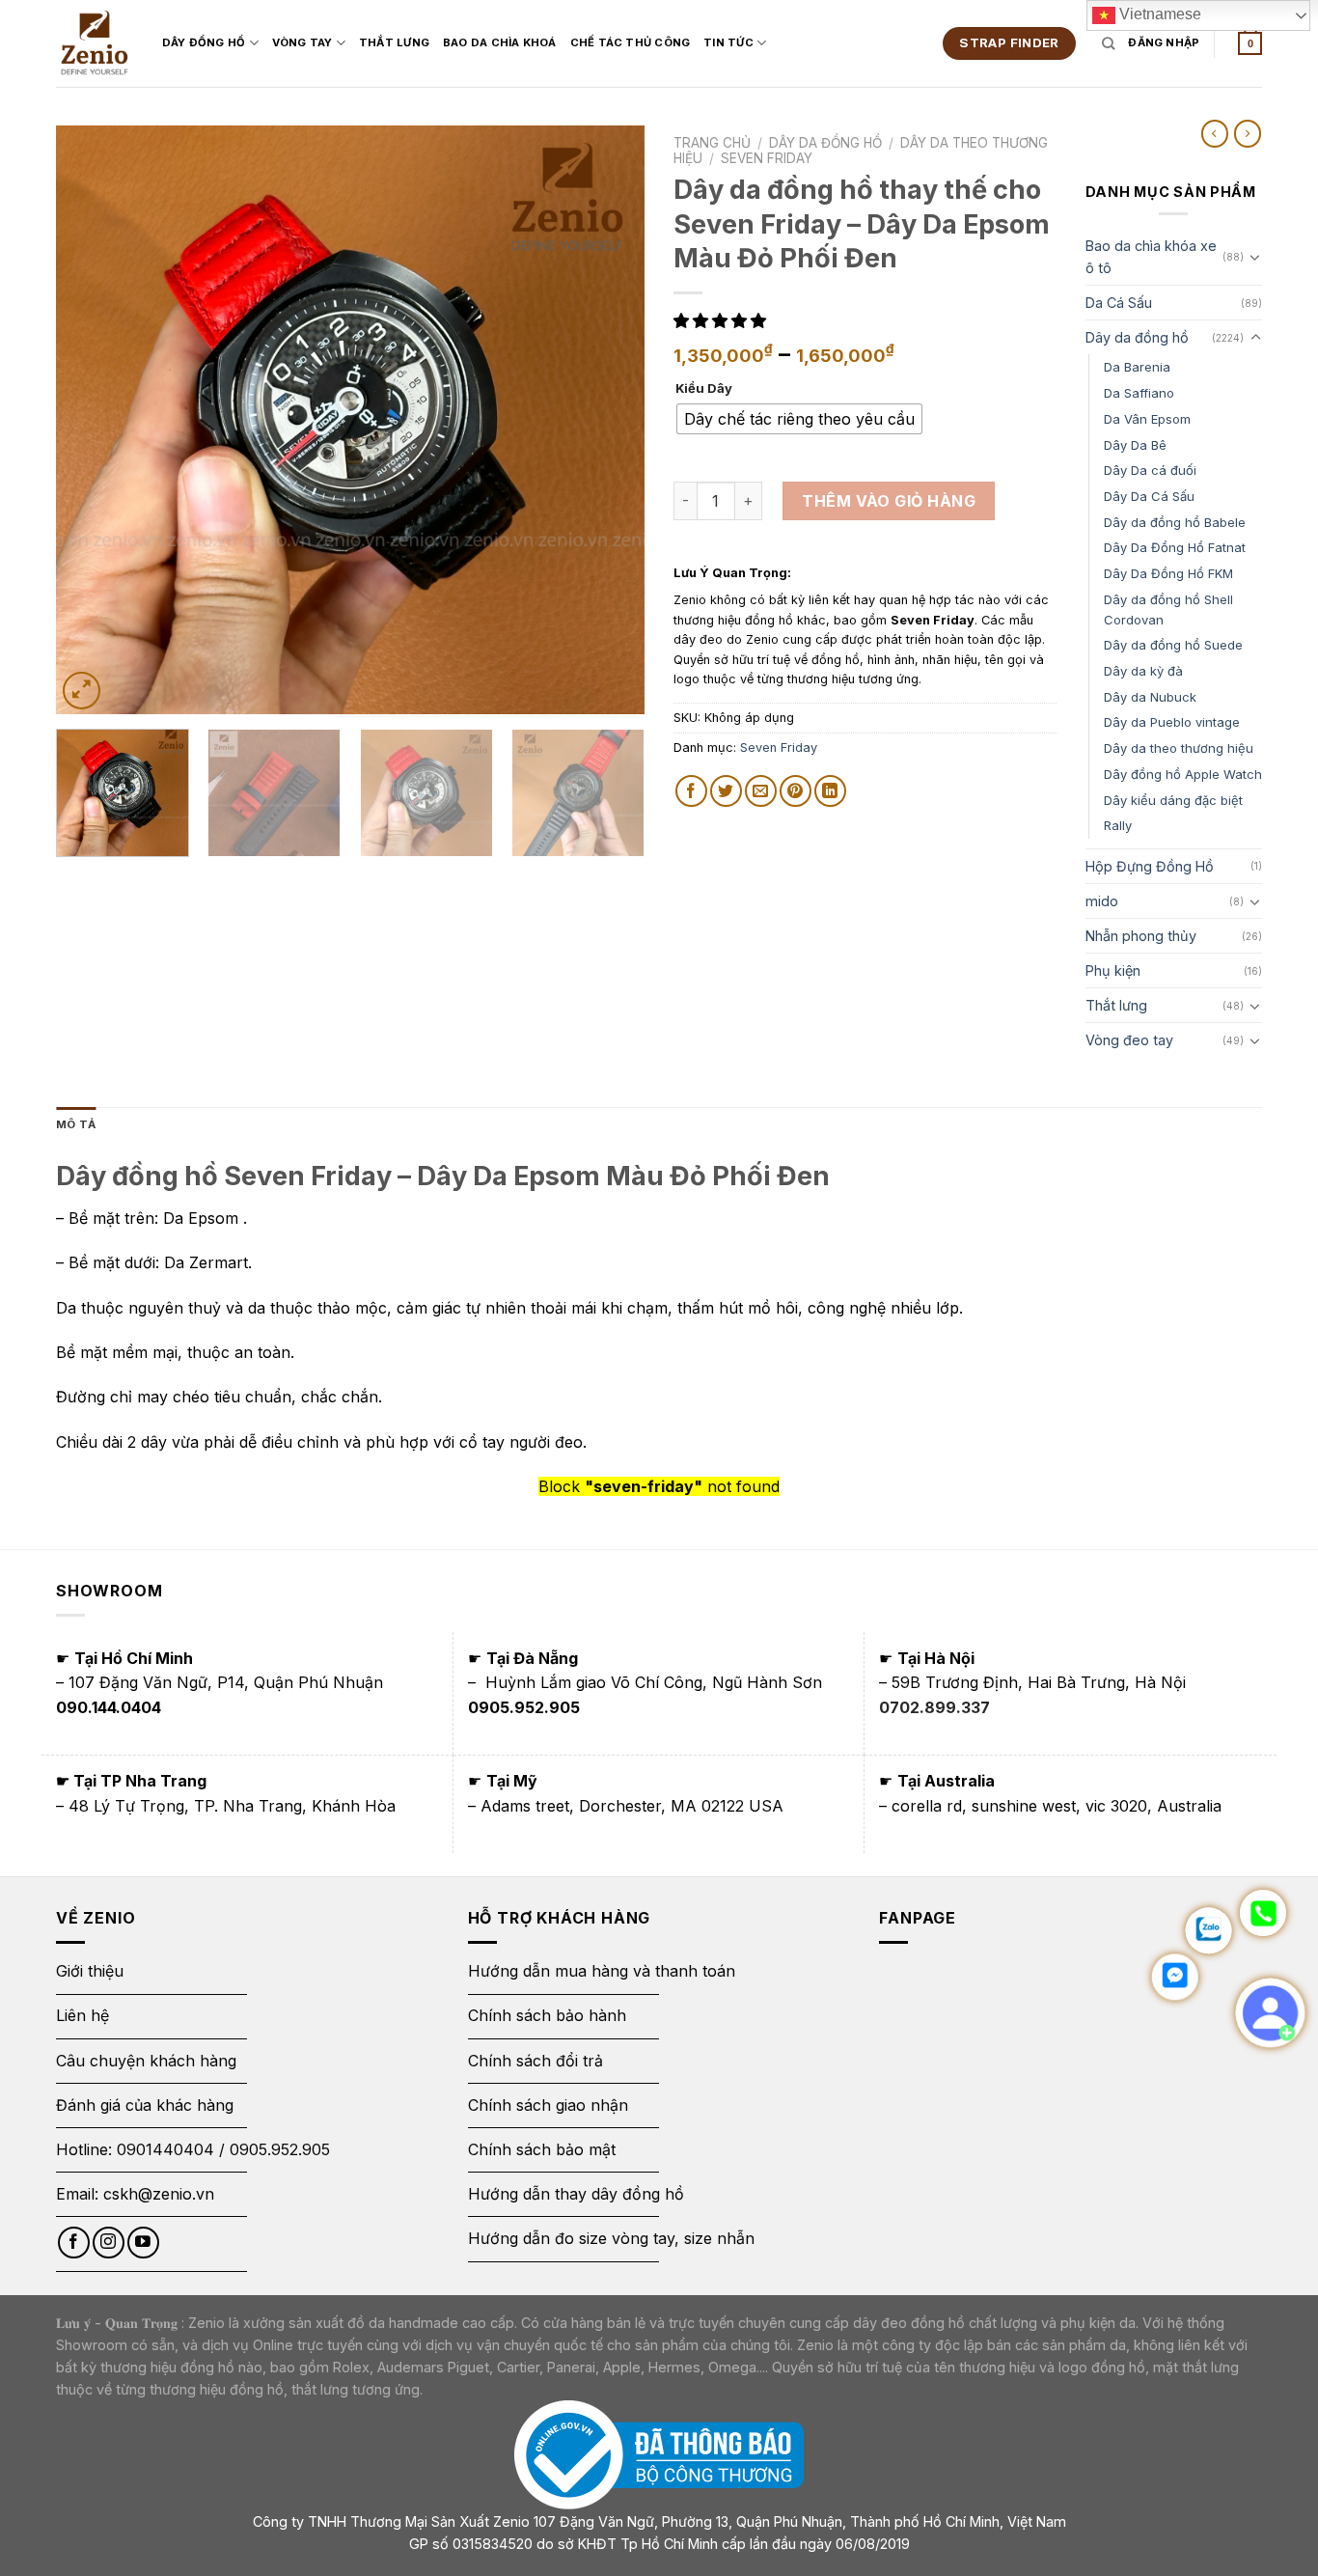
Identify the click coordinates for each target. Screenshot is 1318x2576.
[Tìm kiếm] (1108, 43)
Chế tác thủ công (631, 42)
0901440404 (165, 2149)
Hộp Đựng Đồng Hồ (1150, 866)
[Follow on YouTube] (143, 2243)
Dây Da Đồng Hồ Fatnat (1175, 547)
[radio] (799, 419)
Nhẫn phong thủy (1141, 936)
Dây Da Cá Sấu (1149, 496)
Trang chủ (712, 143)
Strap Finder (1009, 42)
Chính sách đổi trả (535, 2061)
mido (1102, 901)
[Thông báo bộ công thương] (659, 2454)
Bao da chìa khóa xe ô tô (1151, 257)
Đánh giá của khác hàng (145, 2105)
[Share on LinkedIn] (830, 791)
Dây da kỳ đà (1143, 671)
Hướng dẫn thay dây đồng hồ (576, 2194)
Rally (1118, 825)
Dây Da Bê (1135, 445)
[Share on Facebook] (691, 791)
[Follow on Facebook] (74, 2243)
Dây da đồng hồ (825, 143)
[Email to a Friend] (761, 791)
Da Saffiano (1139, 393)
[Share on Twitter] (726, 791)
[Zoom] (82, 691)
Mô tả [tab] (76, 1124)
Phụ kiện (1113, 970)
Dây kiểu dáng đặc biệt (1173, 800)
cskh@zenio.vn (159, 2194)
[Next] (609, 420)
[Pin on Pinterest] (796, 791)
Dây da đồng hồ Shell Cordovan (1168, 609)
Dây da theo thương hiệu (1179, 748)
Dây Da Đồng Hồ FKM (1168, 573)
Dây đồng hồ (204, 42)
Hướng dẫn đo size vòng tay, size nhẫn (611, 2238)
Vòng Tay (302, 42)
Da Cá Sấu (1119, 303)
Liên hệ (82, 2015)
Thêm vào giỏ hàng (889, 501)
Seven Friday (767, 158)
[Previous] (92, 420)
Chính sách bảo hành (547, 2015)
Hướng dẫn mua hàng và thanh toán (602, 1971)
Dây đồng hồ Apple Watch (1183, 774)
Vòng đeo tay (1129, 1040)
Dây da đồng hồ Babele (1175, 522)
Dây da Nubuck (1150, 697)
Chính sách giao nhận (548, 2105)
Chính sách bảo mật (542, 2149)
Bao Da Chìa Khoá (500, 42)
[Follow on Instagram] (109, 2243)
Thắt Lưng (394, 42)
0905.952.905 (280, 2149)
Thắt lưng (1116, 1005)
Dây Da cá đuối (1150, 470)
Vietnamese (1158, 14)
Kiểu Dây (704, 389)
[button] (722, 320)
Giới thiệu (92, 1971)
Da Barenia (1137, 367)
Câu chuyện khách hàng (146, 2061)
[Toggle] (1255, 257)
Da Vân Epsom (1147, 419)
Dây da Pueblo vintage (1172, 722)
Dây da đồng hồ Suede (1173, 645)
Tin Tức (728, 42)
